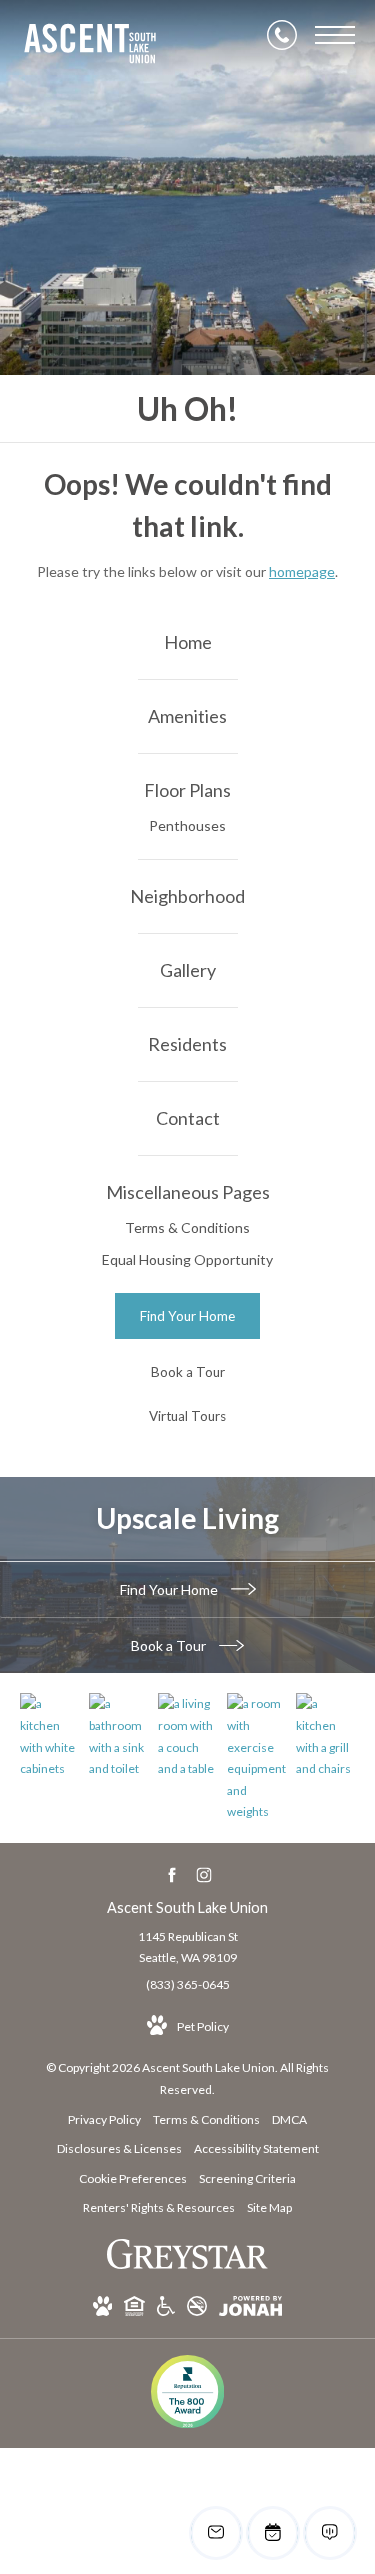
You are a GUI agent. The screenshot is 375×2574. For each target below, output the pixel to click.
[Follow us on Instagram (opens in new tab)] (203, 1875)
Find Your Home (170, 1589)
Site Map (269, 2207)
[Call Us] (282, 35)
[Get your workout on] (256, 1758)
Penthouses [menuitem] (187, 825)
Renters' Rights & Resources (159, 2207)
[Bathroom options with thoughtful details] (118, 1736)
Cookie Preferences (133, 2178)
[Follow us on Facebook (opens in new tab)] (171, 1875)
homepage (302, 571)
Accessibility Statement (256, 2148)
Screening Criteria (247, 2178)
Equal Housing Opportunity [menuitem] (187, 1259)
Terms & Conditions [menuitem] (187, 1227)
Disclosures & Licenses (119, 2148)
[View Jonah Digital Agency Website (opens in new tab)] (250, 2309)
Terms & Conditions (206, 2119)
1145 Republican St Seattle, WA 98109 (188, 1947)
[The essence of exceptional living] (187, 1736)
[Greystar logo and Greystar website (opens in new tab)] (187, 2264)
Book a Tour (170, 1645)
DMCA (289, 2119)
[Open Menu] (335, 35)
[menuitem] (187, 643)
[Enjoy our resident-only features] (325, 1736)
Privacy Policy (104, 2119)
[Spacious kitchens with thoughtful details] (49, 1736)
